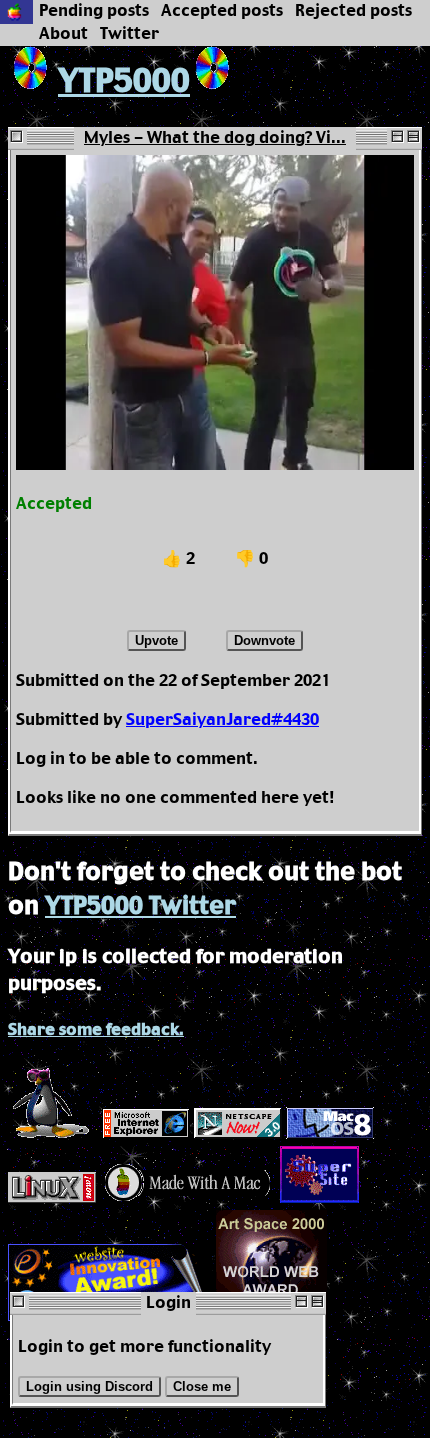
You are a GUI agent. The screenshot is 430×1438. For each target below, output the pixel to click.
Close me (202, 1386)
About (63, 34)
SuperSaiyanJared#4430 (222, 720)
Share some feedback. (96, 1030)
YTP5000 (124, 82)
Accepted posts (222, 11)
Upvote (156, 640)
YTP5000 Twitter (140, 907)
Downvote (264, 640)
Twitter (129, 34)
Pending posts (94, 11)
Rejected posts (353, 11)
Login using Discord (89, 1386)
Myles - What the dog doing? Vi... (215, 138)
